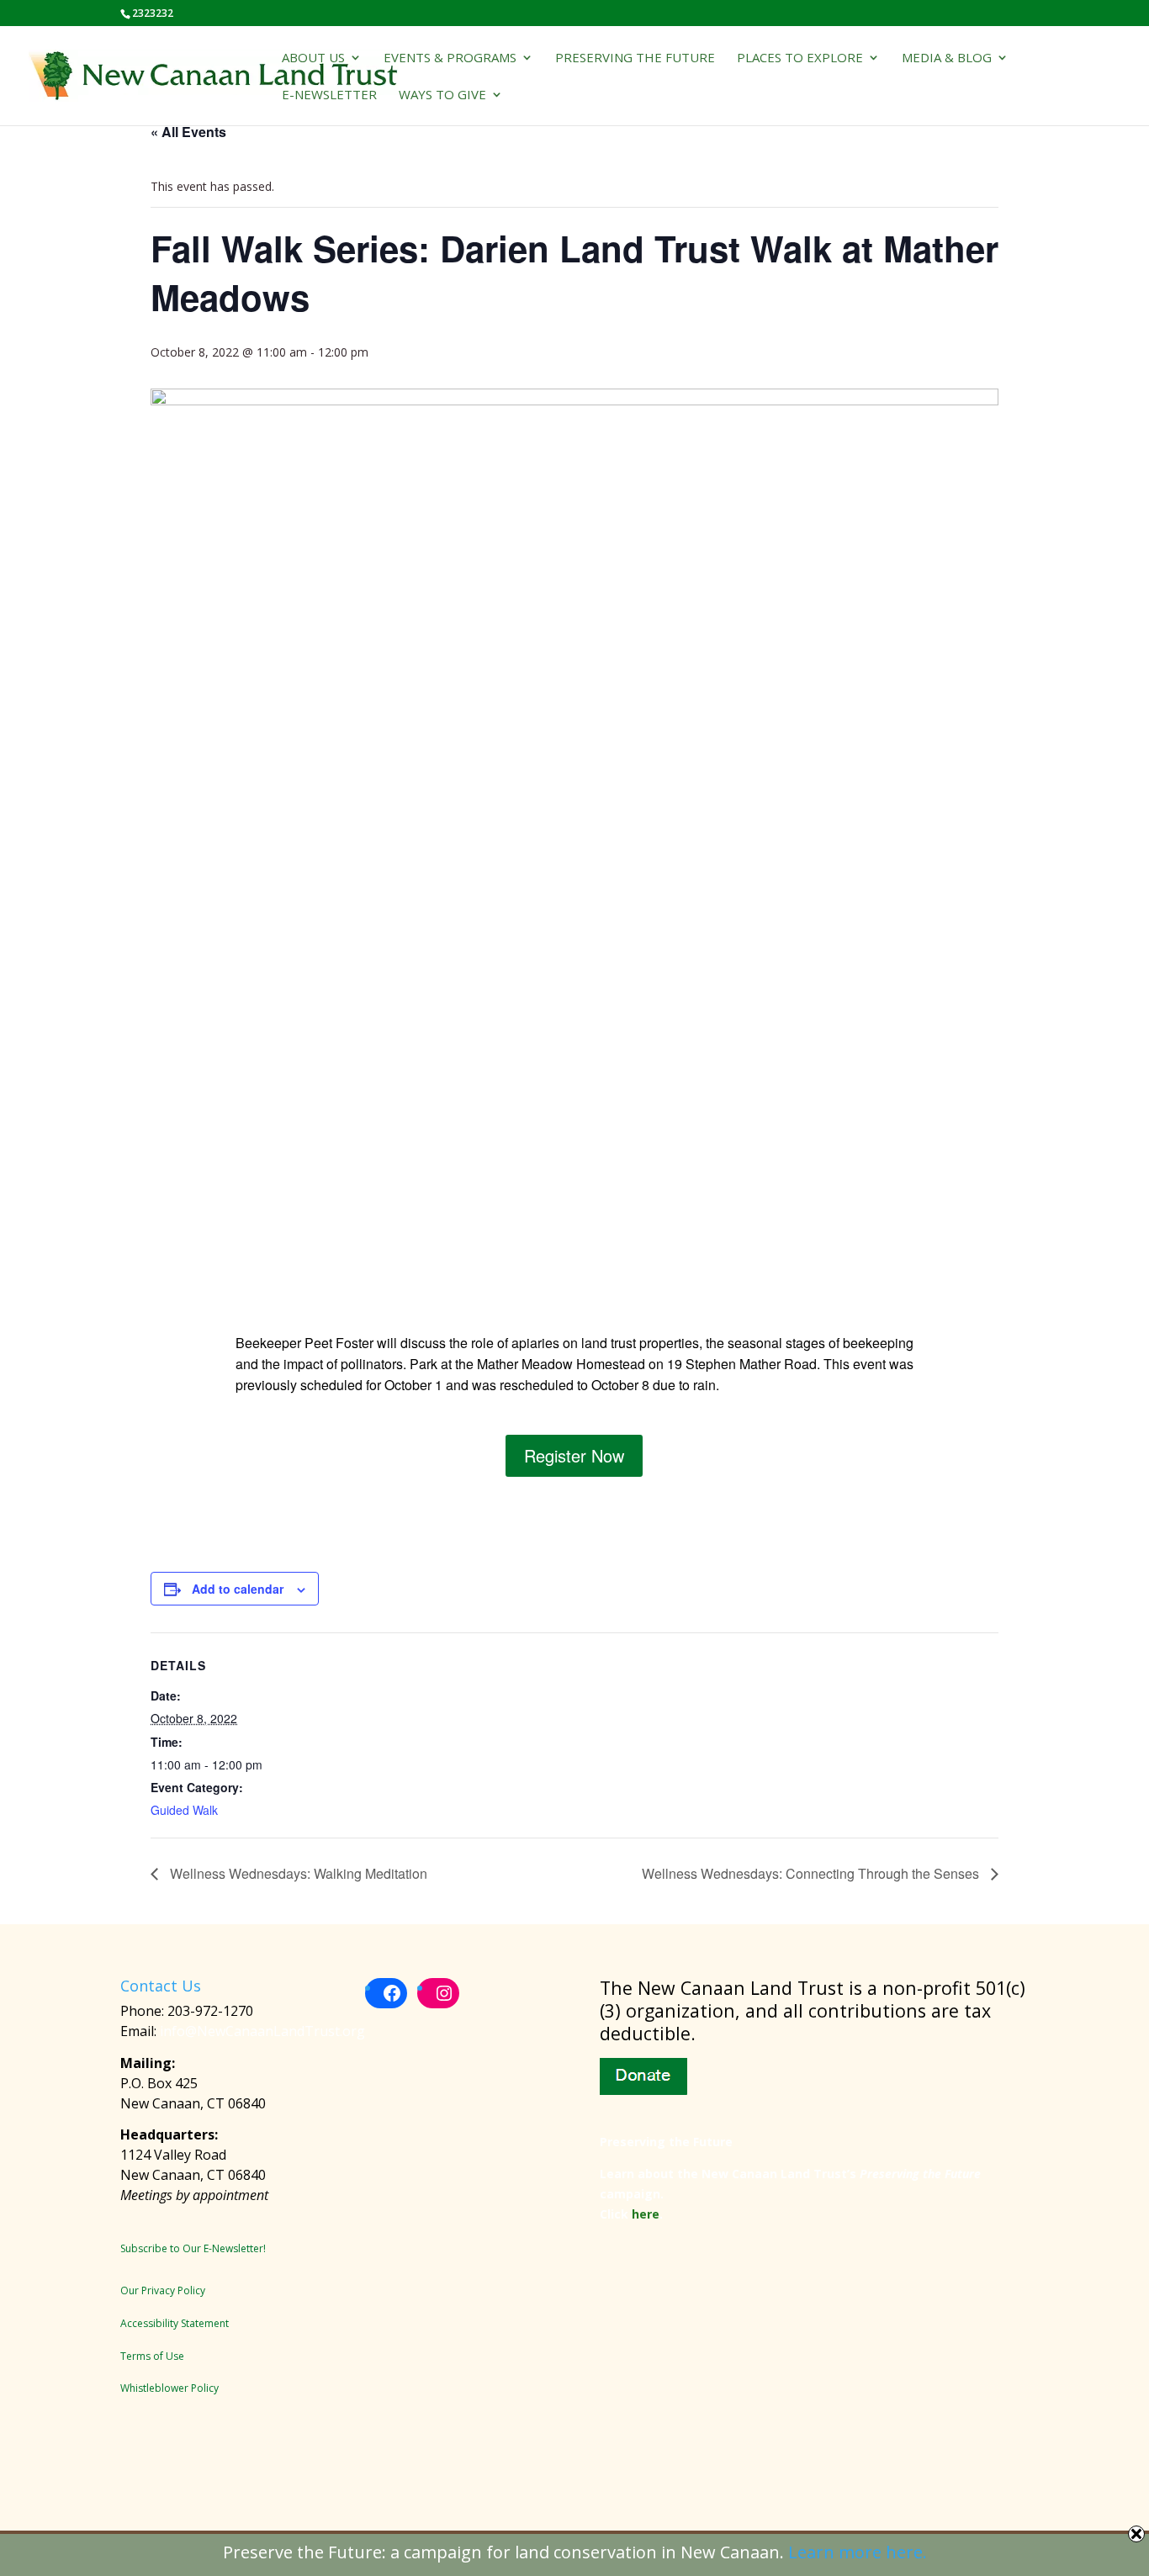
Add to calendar (238, 1589)
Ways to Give (442, 95)
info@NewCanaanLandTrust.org (262, 2031)
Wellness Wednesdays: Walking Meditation (297, 1873)
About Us (313, 58)
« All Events (188, 132)
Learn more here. (858, 2552)
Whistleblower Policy (169, 2388)
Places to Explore (800, 58)
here (646, 2214)
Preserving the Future (635, 58)
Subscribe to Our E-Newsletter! (193, 2248)
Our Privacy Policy (163, 2290)
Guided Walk (184, 1810)
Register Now (574, 1455)
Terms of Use (152, 2356)
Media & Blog (947, 58)
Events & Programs (450, 58)
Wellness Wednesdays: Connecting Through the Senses (812, 1873)
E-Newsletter (329, 95)
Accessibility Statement (175, 2323)
